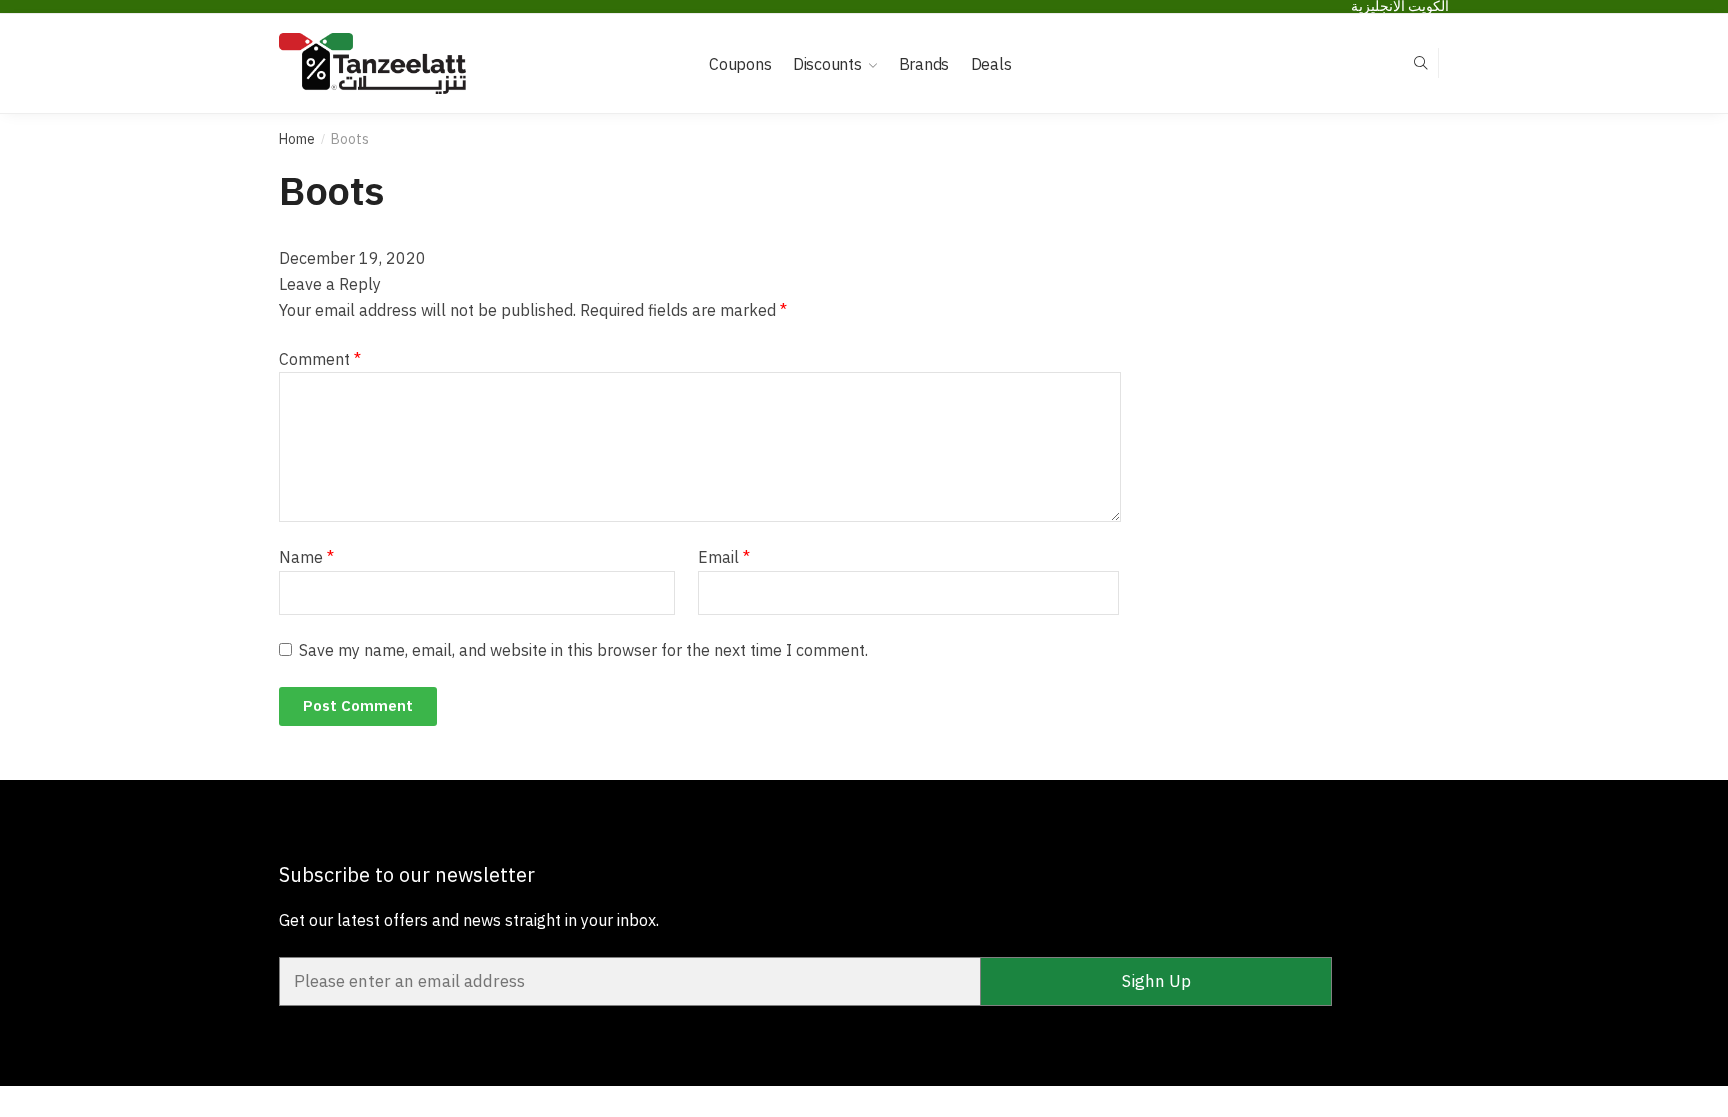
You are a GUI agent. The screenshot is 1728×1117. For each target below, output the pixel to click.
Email (724, 557)
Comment (320, 359)
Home (297, 139)
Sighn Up (1156, 981)
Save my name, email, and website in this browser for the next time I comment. (583, 650)
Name (306, 557)
